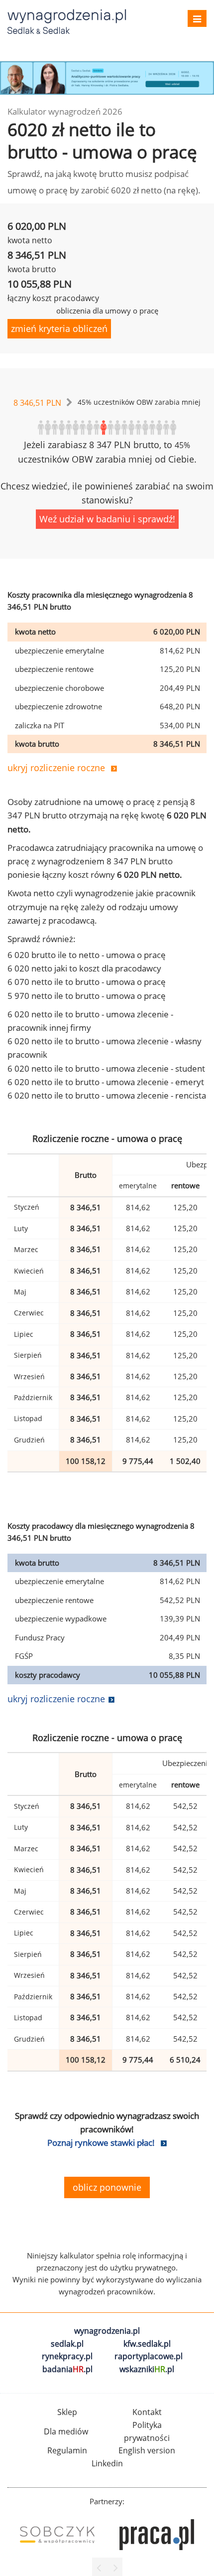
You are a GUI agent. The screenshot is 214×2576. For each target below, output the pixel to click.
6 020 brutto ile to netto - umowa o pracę (87, 955)
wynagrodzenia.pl (107, 2331)
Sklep (67, 2412)
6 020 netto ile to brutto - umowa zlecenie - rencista (107, 1095)
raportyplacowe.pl (149, 2356)
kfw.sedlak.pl (147, 2344)
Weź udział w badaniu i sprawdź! (107, 519)
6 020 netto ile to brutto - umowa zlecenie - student (106, 1068)
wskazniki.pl (147, 2369)
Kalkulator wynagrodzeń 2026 (65, 111)
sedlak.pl (67, 2344)
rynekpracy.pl (67, 2356)
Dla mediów (66, 2431)
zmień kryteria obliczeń (59, 328)
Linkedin (107, 2463)
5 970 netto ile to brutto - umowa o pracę (87, 996)
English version (147, 2450)
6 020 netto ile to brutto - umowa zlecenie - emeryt (106, 1082)
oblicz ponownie (107, 2187)
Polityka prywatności (147, 2431)
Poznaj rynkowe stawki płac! (101, 2143)
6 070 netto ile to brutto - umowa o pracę (87, 982)
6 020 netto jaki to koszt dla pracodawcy (84, 968)
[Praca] (157, 2535)
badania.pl (67, 2369)
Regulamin (67, 2450)
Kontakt (147, 2412)
